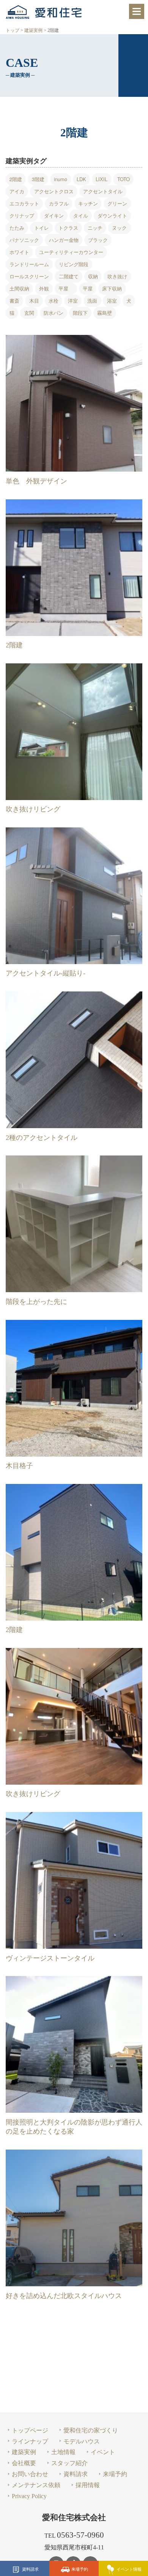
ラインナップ (30, 2441)
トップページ (30, 2430)
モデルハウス (82, 2441)
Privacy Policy (29, 2496)
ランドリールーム (29, 264)
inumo (61, 179)
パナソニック (24, 240)
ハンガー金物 (64, 240)
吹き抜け (117, 277)
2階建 (16, 179)
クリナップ (22, 216)
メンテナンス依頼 (36, 2485)
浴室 (112, 301)
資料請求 (30, 2569)
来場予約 (80, 2569)
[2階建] (74, 568)
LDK (81, 179)
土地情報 (63, 2452)
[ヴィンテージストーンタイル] (74, 1880)
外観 (44, 288)
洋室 (73, 301)
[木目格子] (74, 1388)
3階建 (38, 179)
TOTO (124, 179)
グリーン (117, 204)
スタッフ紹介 (69, 2463)
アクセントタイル (103, 192)
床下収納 (112, 288)
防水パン (54, 313)
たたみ (17, 228)
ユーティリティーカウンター (71, 252)
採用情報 (88, 2485)
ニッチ (95, 228)
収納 (93, 277)
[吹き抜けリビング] (74, 732)
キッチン (88, 204)
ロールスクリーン (29, 277)
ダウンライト (112, 216)
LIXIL (102, 179)
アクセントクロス (54, 192)
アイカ (17, 192)
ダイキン (54, 216)
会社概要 (24, 2463)
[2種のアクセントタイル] (74, 1060)
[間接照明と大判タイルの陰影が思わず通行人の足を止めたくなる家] (74, 2044)
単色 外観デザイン (36, 481)
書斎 (14, 301)
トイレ (42, 228)
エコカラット (24, 204)
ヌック (119, 228)
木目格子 (19, 1466)
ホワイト (19, 252)
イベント (103, 2452)
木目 (34, 301)
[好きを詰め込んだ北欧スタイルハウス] (74, 2218)
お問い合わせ (30, 2474)
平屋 (66, 288)
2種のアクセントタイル (42, 1138)
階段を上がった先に (36, 1302)
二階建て (69, 277)
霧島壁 (105, 313)
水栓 (54, 301)
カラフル (59, 204)
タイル (81, 216)
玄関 (29, 313)
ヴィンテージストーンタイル (50, 1958)
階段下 (80, 313)
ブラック (98, 240)
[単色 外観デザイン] (74, 403)
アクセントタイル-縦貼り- (46, 973)
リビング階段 (74, 264)
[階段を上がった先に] (74, 1224)
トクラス (68, 228)
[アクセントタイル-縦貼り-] (74, 896)
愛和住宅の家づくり (91, 2430)
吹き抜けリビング (33, 809)
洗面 (92, 301)
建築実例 (24, 2452)
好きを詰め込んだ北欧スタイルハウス (64, 2296)
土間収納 (19, 288)
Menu (137, 11)
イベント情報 (129, 2569)
